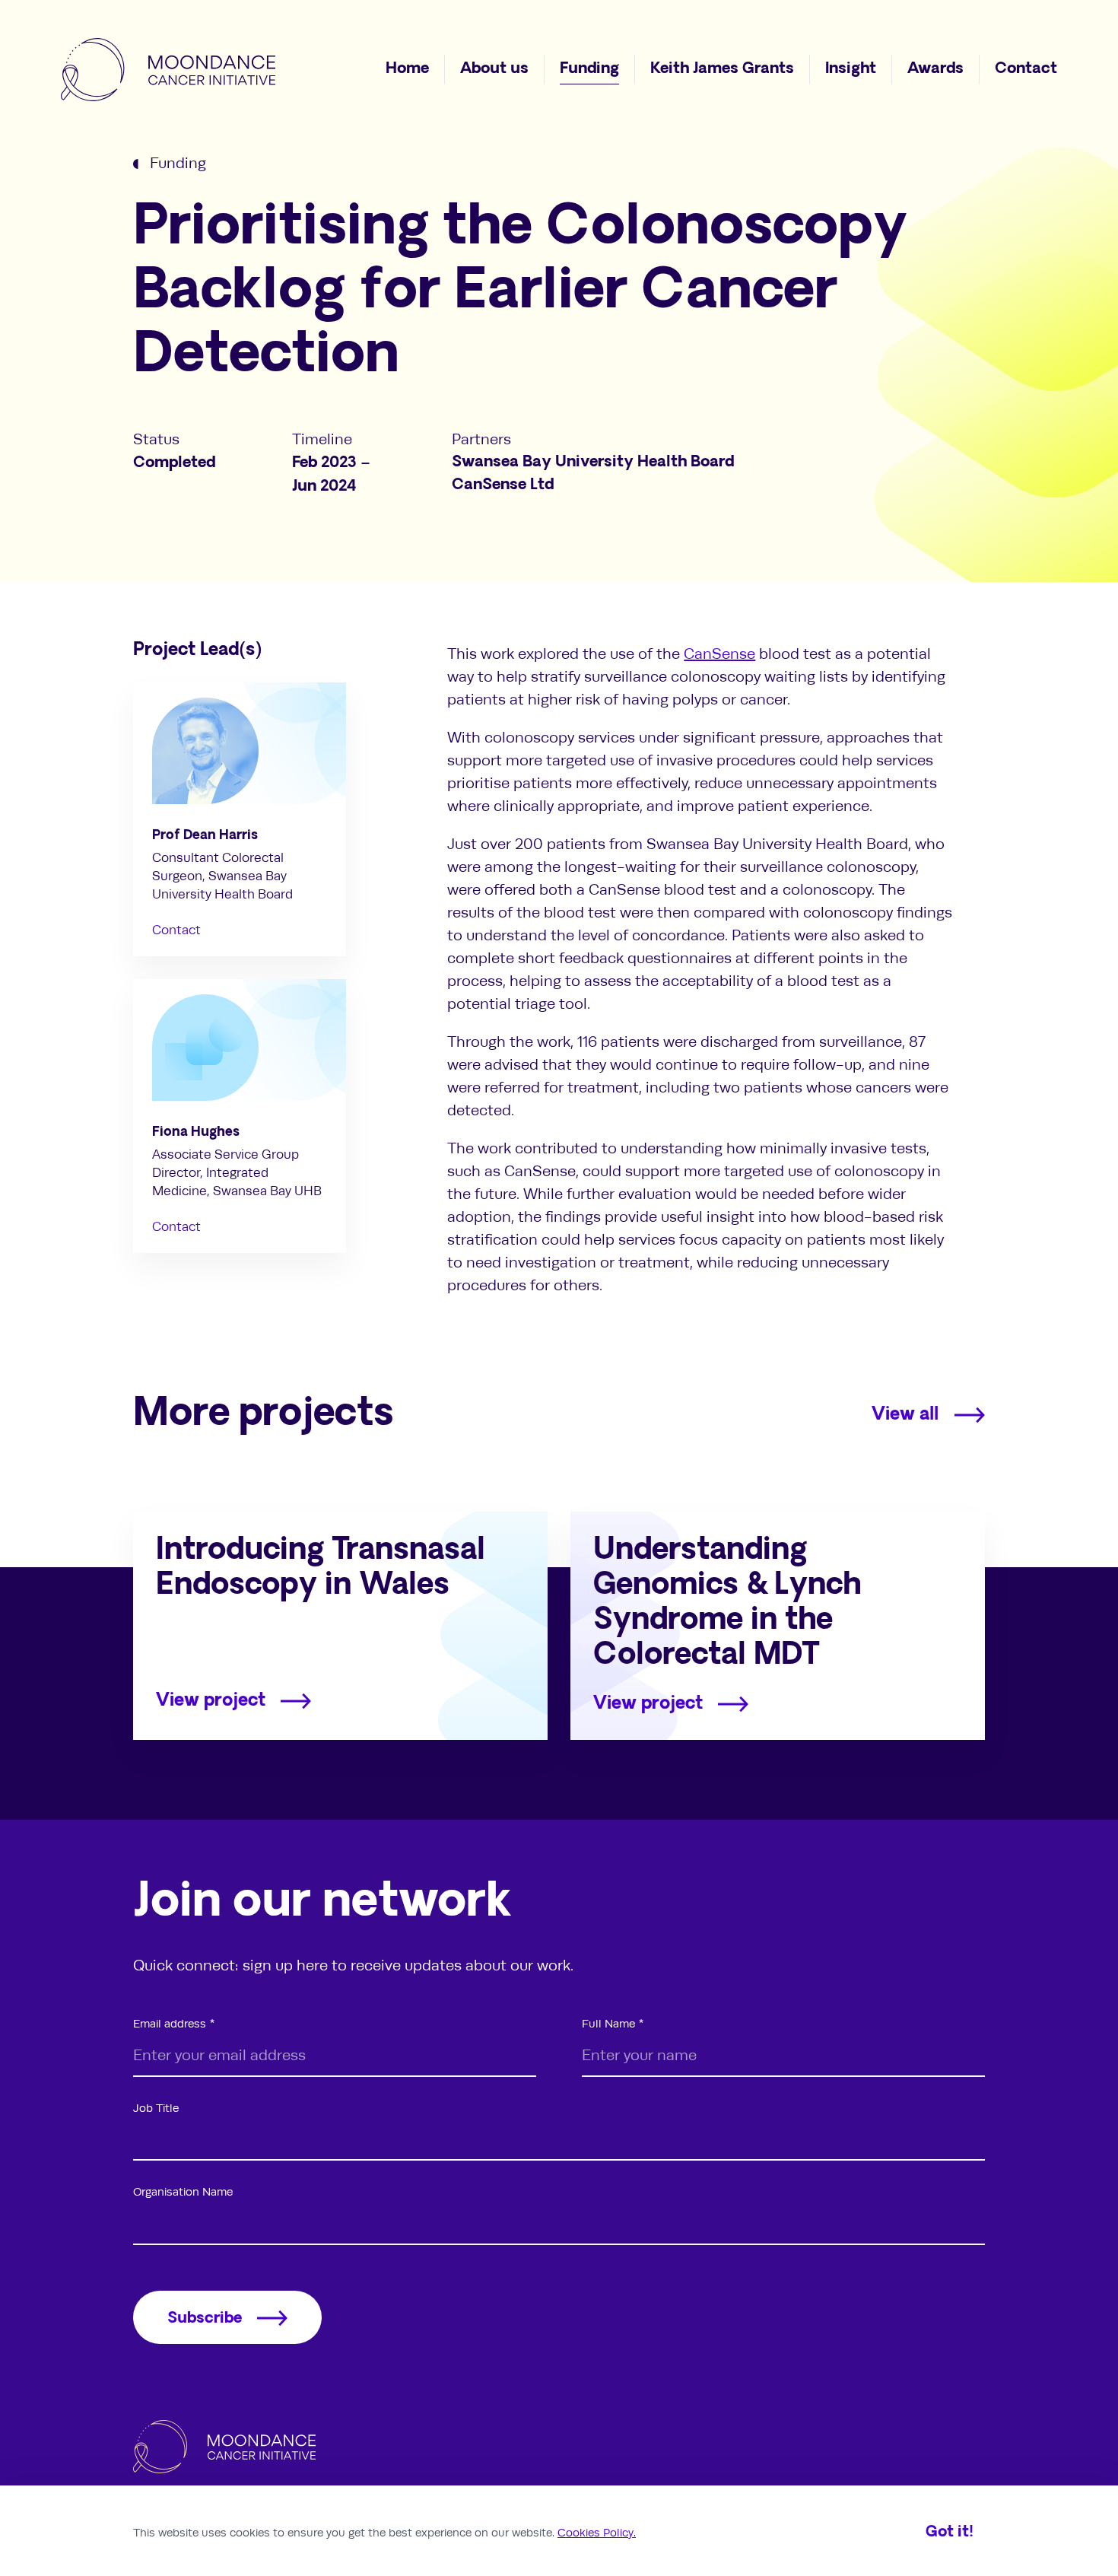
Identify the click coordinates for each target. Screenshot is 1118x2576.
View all (905, 1415)
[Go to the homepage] (168, 70)
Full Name (608, 2024)
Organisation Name (183, 2192)
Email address (170, 2024)
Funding (178, 163)
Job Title (156, 2108)
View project (211, 1701)
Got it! (950, 2533)
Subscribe (205, 2319)
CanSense (719, 654)
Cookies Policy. (597, 2533)
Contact (176, 930)
